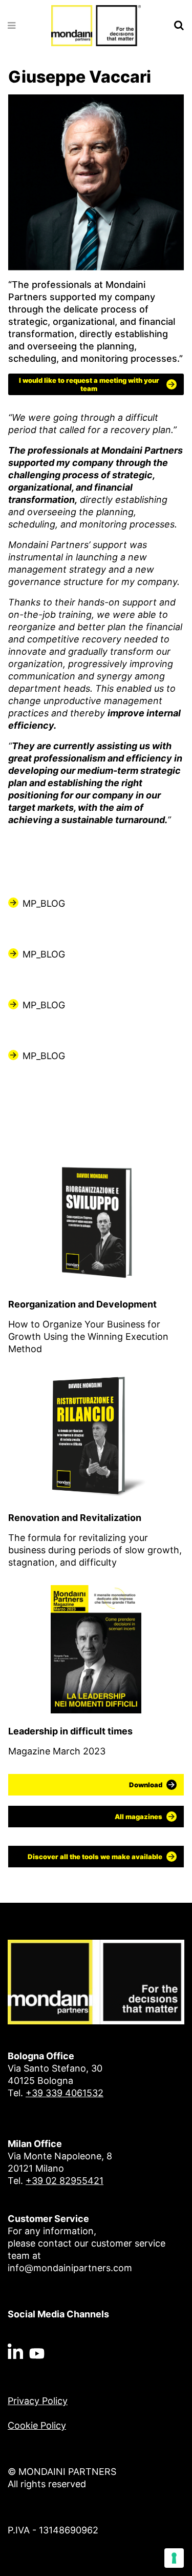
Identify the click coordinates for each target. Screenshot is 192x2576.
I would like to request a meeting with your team (89, 384)
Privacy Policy (38, 2401)
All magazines (138, 1817)
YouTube (37, 2351)
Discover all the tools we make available (95, 1857)
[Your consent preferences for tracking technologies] (174, 2558)
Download (146, 1785)
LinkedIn (15, 2351)
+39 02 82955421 (65, 2181)
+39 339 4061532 (65, 2093)
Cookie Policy (37, 2425)
